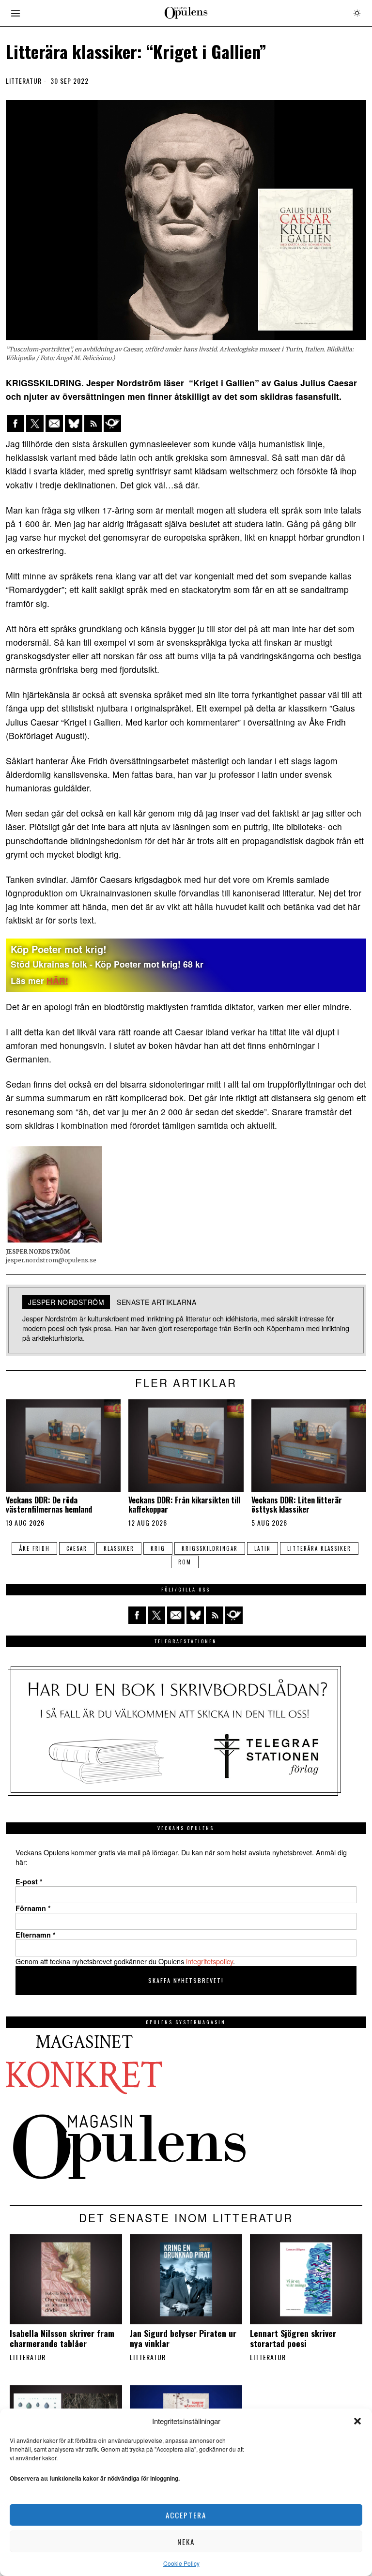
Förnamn (33, 1908)
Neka (186, 2542)
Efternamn (36, 1935)
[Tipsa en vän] (54, 424)
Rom (185, 1562)
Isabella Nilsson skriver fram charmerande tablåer (62, 2338)
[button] (357, 2421)
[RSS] (93, 424)
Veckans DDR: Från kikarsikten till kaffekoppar (184, 1505)
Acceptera (186, 2515)
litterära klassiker (319, 1548)
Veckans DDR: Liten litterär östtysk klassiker (297, 1505)
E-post (29, 1881)
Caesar (77, 1548)
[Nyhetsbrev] (112, 424)
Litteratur (24, 81)
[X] (35, 424)
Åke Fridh (34, 1548)
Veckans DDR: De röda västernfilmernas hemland (49, 1505)
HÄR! (57, 980)
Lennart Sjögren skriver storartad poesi (293, 2338)
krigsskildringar (210, 1548)
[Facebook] (15, 424)
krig (158, 1548)
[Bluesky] (74, 424)
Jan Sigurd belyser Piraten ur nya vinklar (183, 2338)
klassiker (119, 1548)
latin (263, 1548)
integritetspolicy (209, 1961)
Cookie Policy (181, 2563)
